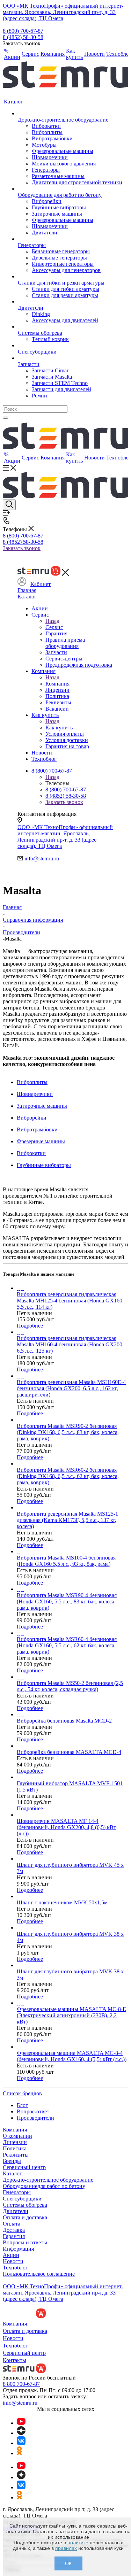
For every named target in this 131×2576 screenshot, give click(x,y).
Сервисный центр (24, 2167)
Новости (13, 2261)
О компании (17, 2136)
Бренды (12, 2161)
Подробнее (30, 1326)
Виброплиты (32, 1082)
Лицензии (15, 2142)
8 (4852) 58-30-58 (23, 37)
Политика (15, 2148)
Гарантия (14, 2236)
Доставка (14, 2230)
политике (78, 2543)
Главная (27, 590)
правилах (66, 2548)
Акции (11, 2255)
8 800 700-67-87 (21, 2384)
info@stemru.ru (42, 858)
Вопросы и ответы (25, 2242)
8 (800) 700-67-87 (23, 31)
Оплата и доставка (25, 2217)
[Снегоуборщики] (70, 346)
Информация (18, 2249)
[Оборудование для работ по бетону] (70, 189)
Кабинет (41, 584)
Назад (52, 621)
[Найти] (6, 418)
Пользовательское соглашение (39, 2274)
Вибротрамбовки (37, 1130)
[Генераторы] (70, 239)
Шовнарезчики (35, 1094)
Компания (57, 684)
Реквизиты (16, 2155)
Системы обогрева (25, 2205)
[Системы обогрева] (70, 327)
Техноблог (15, 2268)
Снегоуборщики (22, 2199)
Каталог (27, 597)
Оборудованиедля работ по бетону (44, 2186)
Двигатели (16, 2211)
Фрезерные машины (41, 1141)
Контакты (14, 2360)
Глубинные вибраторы (44, 1165)
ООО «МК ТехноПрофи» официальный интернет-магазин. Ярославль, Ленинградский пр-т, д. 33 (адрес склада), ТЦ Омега (63, 12)
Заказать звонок (22, 548)
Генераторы (17, 2192)
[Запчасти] (70, 358)
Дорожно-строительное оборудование (48, 2180)
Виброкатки (31, 1153)
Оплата (12, 2224)
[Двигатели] (70, 302)
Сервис (54, 627)
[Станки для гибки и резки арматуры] (70, 277)
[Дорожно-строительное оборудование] (70, 114)
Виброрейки (32, 1118)
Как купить (59, 728)
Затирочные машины (42, 1106)
